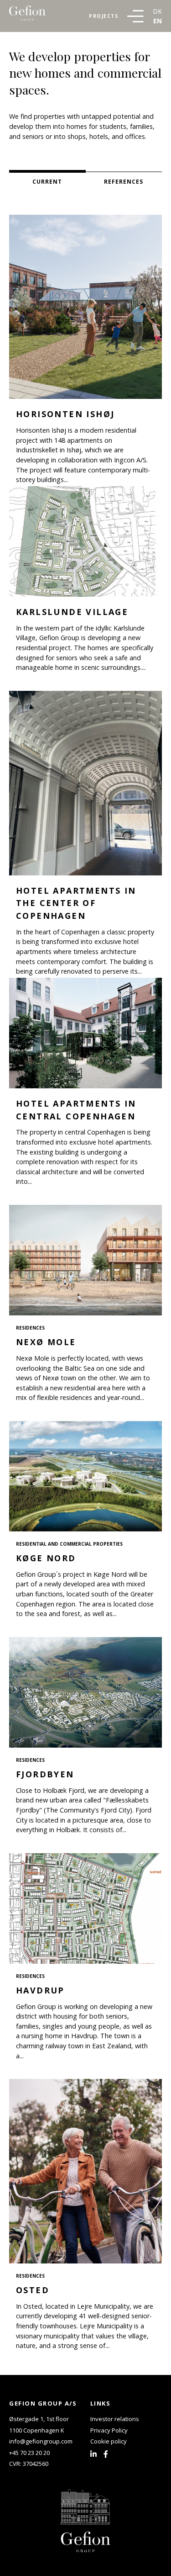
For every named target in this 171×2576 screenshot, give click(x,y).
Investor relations (115, 2419)
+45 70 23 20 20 (29, 2453)
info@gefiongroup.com (41, 2441)
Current (47, 182)
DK (157, 11)
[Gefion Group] (27, 16)
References (124, 182)
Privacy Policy (109, 2430)
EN (158, 21)
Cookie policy (109, 2441)
